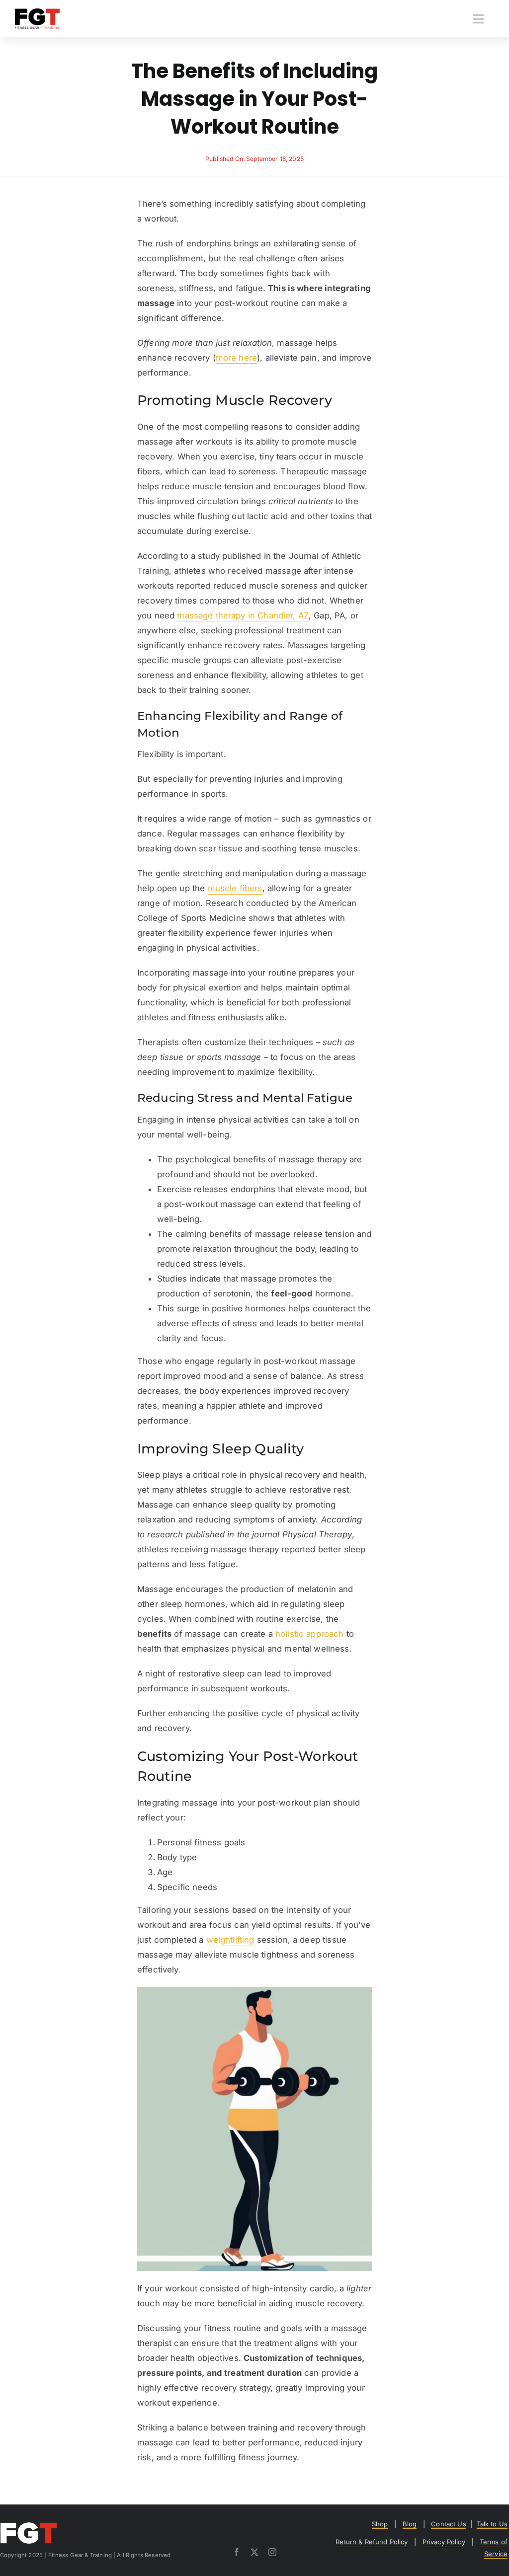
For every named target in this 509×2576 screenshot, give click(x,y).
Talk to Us (492, 2524)
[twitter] (254, 2552)
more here (236, 358)
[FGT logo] (37, 12)
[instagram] (272, 2552)
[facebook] (237, 2552)
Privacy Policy (444, 2542)
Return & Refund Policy (372, 2542)
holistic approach (310, 1634)
